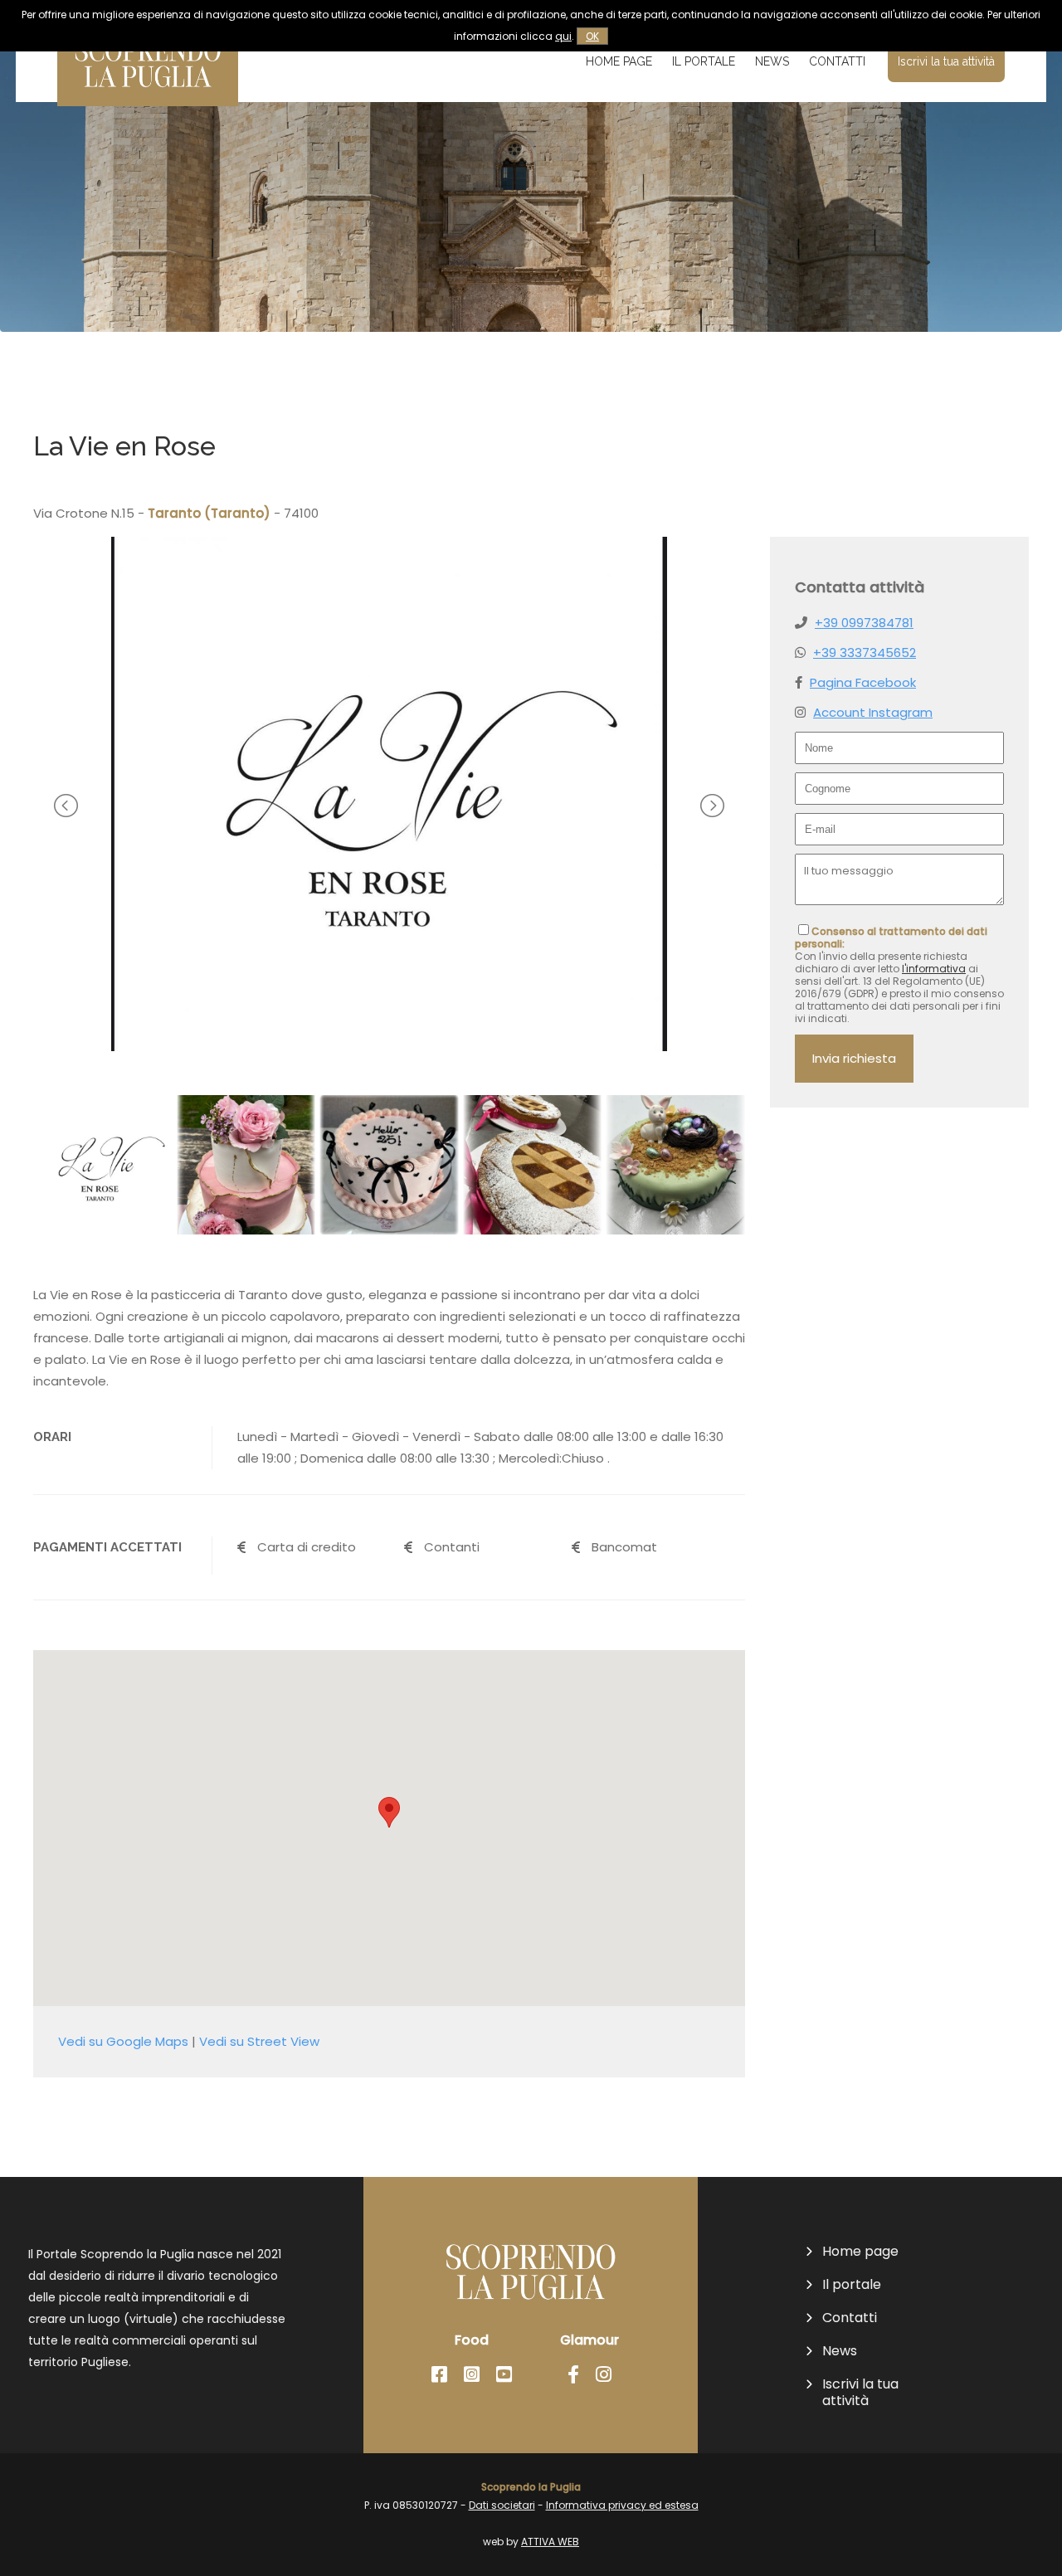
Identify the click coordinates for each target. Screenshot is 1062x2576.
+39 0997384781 (864, 623)
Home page (619, 61)
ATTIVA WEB (550, 2542)
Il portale (704, 61)
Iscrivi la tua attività (946, 61)
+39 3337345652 (865, 653)
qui (563, 36)
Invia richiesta (854, 1058)
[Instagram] (472, 2375)
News (772, 61)
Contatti (837, 61)
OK (592, 36)
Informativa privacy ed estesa (622, 2505)
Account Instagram (873, 712)
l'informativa (934, 969)
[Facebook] (439, 2375)
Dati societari (502, 2505)
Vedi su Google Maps (123, 2041)
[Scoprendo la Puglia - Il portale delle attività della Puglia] (148, 95)
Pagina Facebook (863, 682)
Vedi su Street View (259, 2041)
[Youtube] (504, 2375)
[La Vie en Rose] (390, 1047)
